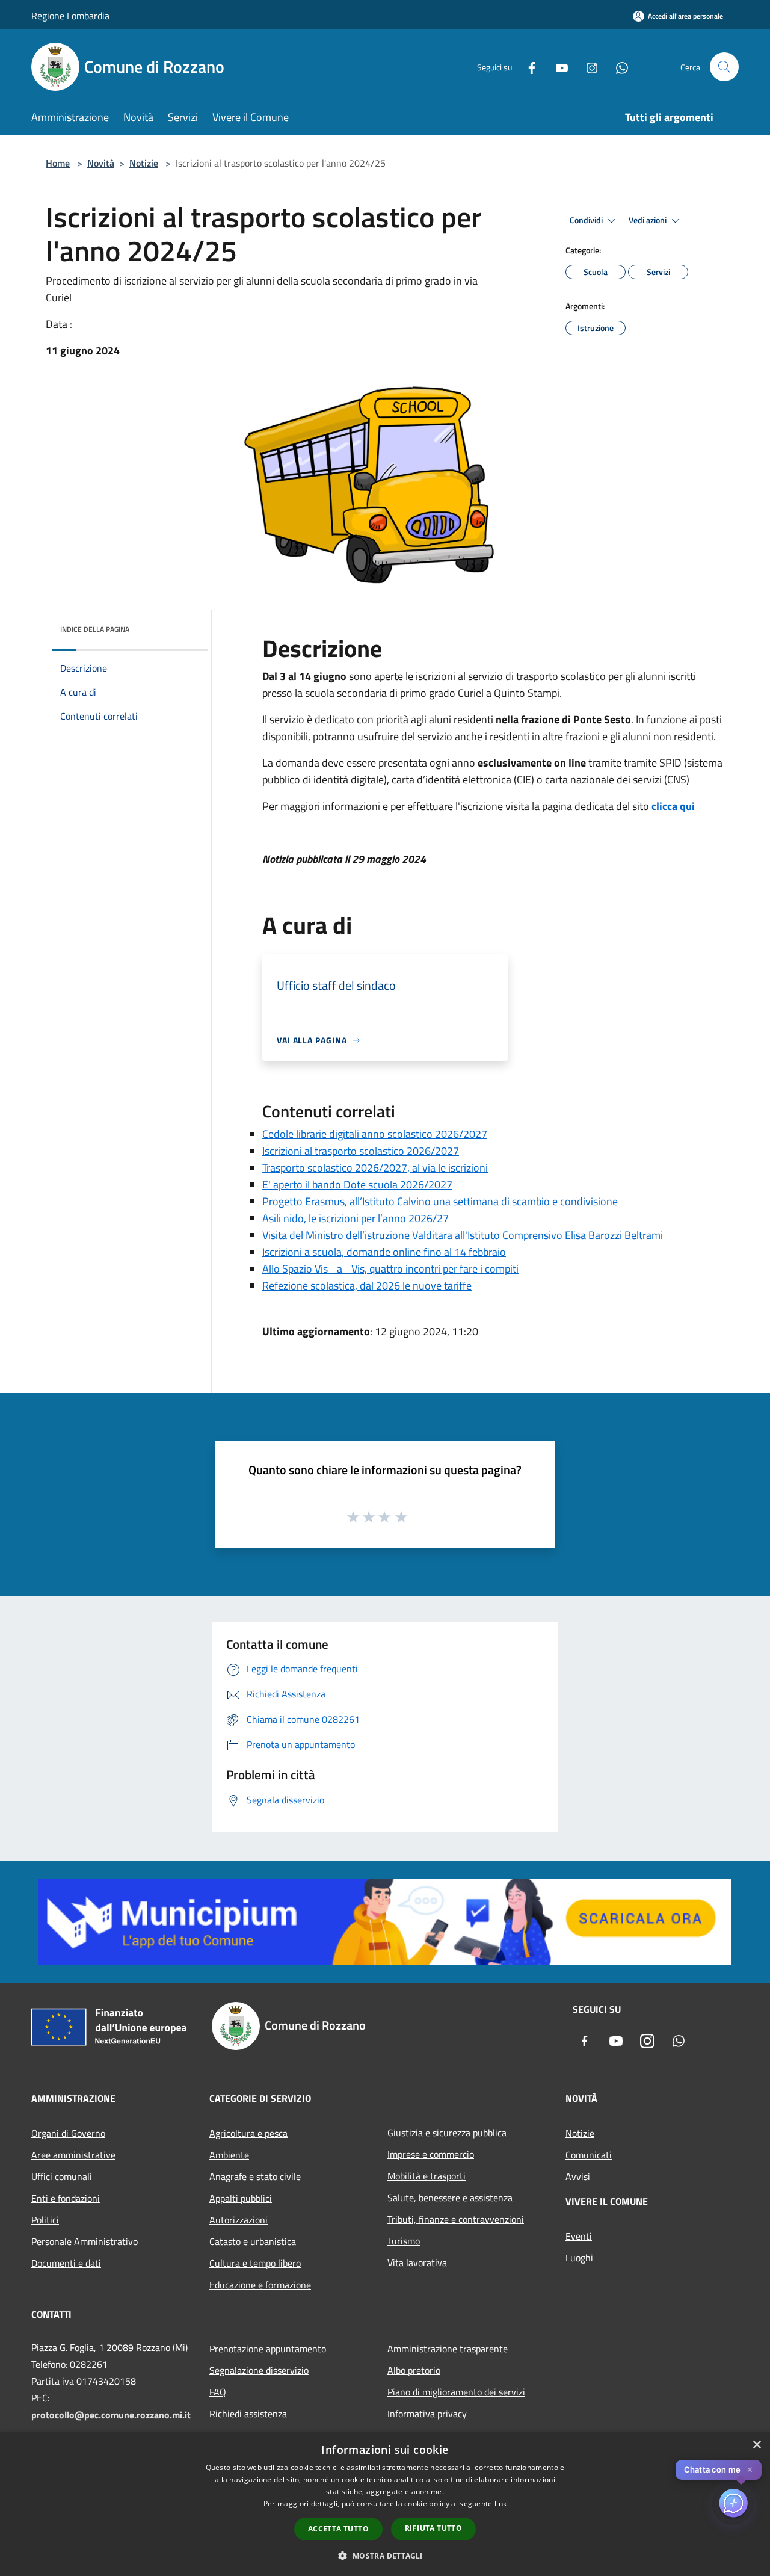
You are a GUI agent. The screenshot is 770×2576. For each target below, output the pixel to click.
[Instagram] (587, 66)
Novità (101, 163)
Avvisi (578, 2176)
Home (58, 163)
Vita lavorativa (417, 2262)
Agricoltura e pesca (248, 2133)
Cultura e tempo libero (255, 2263)
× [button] (756, 2445)
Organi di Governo (68, 2133)
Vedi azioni (648, 220)
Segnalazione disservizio (259, 2370)
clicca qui (673, 806)
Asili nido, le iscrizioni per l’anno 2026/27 (356, 1218)
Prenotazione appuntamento (268, 2349)
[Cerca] (724, 67)
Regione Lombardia (70, 16)
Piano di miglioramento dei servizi (456, 2392)
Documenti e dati (66, 2263)
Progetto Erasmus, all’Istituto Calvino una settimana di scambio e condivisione (440, 1201)
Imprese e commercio (431, 2154)
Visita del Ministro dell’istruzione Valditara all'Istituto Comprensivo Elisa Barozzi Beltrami (463, 1235)
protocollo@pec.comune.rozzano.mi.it (111, 2415)
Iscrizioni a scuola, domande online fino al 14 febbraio (384, 1252)
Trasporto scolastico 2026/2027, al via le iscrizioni (375, 1168)
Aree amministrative (73, 2155)
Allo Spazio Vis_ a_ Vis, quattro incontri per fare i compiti (390, 1269)
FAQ (218, 2392)
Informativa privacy (427, 2414)
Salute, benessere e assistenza (450, 2198)
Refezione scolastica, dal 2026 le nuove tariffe (367, 1286)
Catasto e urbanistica (253, 2241)
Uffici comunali (62, 2176)
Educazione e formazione (260, 2285)
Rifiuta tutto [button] (433, 2528)
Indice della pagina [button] (95, 629)
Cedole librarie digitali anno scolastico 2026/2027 (375, 1134)
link (500, 2503)
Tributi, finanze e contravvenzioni (456, 2219)
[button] (385, 2556)
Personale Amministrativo (85, 2241)
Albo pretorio (414, 2370)
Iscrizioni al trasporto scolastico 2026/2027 (361, 1151)
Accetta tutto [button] (338, 2529)
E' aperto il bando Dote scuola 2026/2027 (357, 1185)
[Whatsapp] (617, 66)
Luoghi (579, 2258)
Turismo (404, 2241)
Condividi (587, 220)
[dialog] (385, 2504)
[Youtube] (557, 66)
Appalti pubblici (241, 2198)
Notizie (144, 163)
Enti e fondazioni (66, 2198)
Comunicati (589, 2155)
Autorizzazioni (239, 2220)
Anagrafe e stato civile (255, 2176)
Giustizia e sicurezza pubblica (447, 2133)
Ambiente (229, 2155)
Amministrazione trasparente (448, 2349)
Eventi (579, 2236)
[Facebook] (527, 66)
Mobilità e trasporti (427, 2176)
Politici (45, 2220)
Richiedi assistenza (248, 2414)
